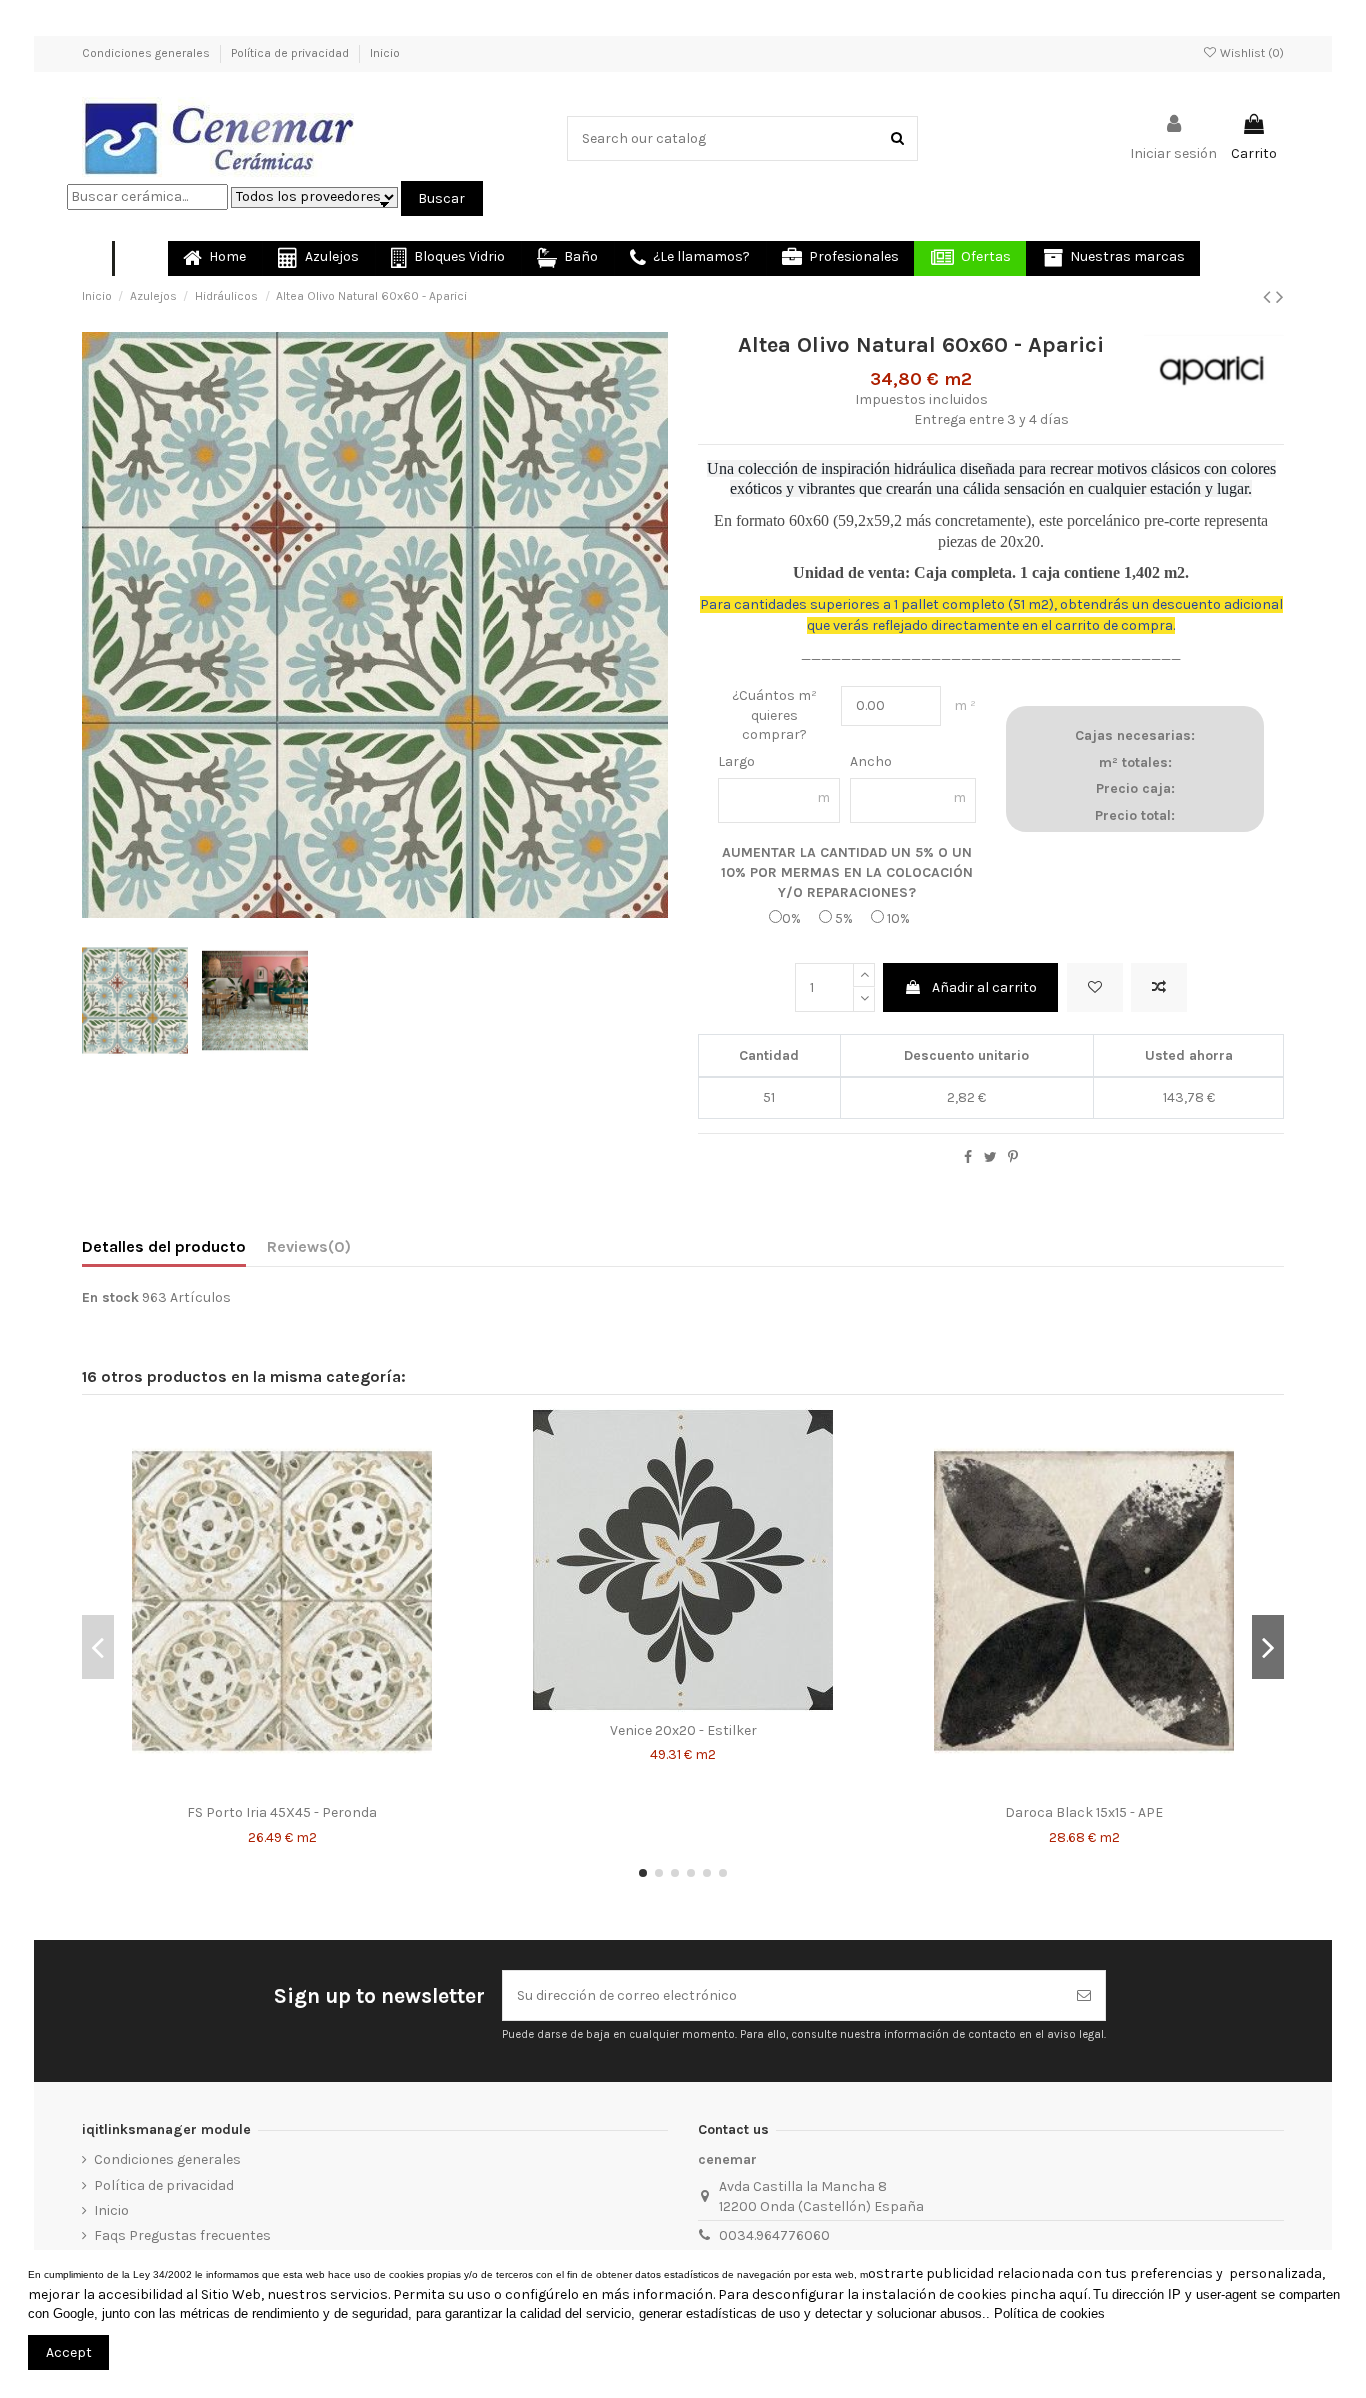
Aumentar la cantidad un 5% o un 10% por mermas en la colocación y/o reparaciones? (847, 872)
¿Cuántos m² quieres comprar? (774, 715)
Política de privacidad (291, 53)
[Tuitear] (990, 1157)
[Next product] (1280, 297)
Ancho (871, 761)
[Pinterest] (1013, 1157)
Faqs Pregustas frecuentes (182, 2235)
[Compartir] (968, 1157)
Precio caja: (1135, 788)
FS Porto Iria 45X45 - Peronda (282, 1812)
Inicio (385, 53)
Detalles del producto (164, 1246)
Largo (736, 761)
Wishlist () (1250, 53)
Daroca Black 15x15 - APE (1084, 1812)
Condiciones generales (147, 53)
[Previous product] (1269, 297)
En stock (110, 1297)
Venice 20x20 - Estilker (683, 1730)
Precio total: (1135, 815)
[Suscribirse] (1084, 1995)
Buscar (441, 198)
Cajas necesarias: (1135, 735)
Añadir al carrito (984, 987)
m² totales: (1135, 762)
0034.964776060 (774, 2235)
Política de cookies (1049, 2313)
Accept (69, 2352)
